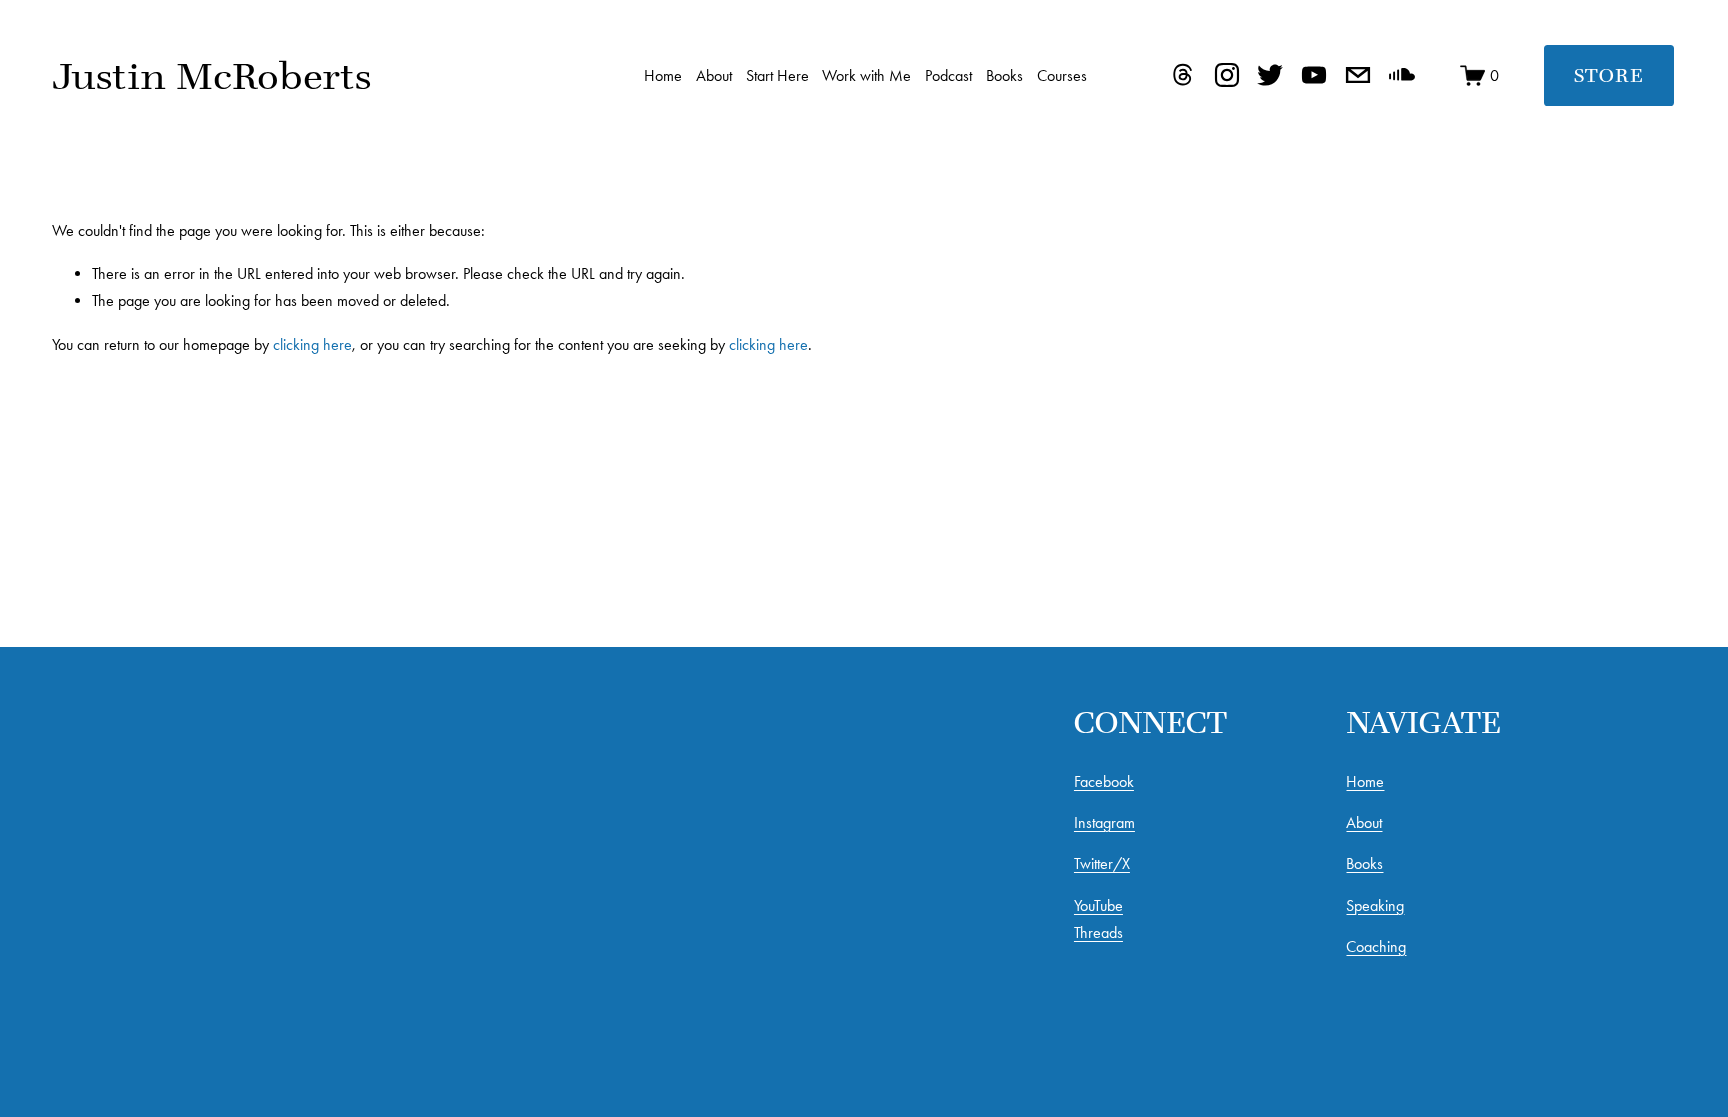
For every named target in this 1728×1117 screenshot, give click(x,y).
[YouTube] (1314, 75)
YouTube (1098, 905)
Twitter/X (1102, 863)
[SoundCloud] (1402, 75)
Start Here (777, 75)
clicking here (312, 344)
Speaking (1375, 905)
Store (1609, 75)
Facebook (1104, 781)
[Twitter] (1270, 75)
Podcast (948, 75)
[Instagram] (1227, 75)
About (714, 75)
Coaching (1376, 946)
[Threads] (1183, 75)
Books (1004, 75)
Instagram (1104, 822)
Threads (1098, 932)
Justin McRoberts (211, 75)
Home (663, 75)
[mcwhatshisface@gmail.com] (1358, 75)
